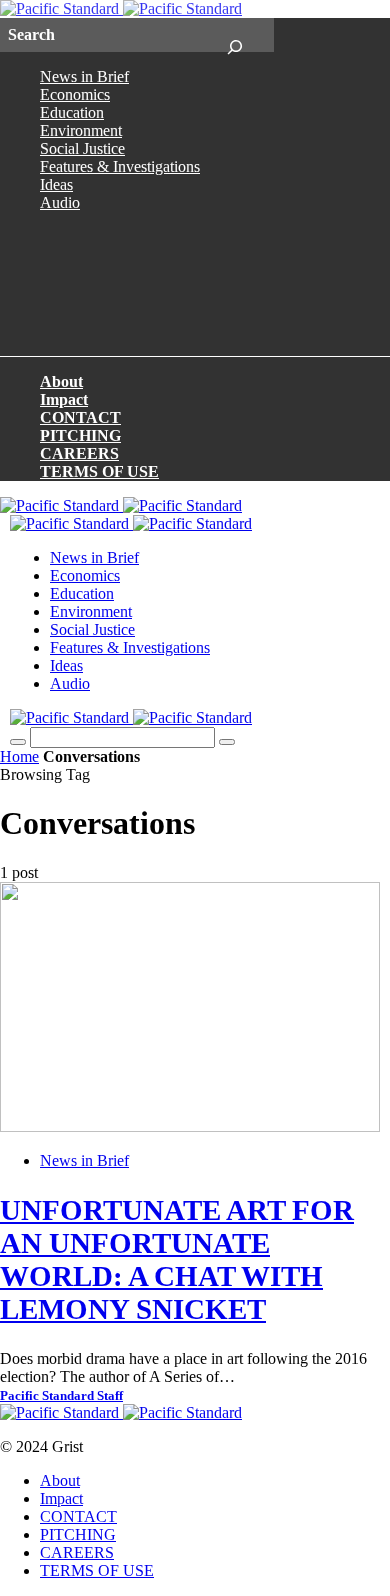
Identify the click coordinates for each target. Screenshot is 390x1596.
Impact (64, 399)
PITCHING (80, 435)
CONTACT (80, 417)
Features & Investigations (120, 166)
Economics (75, 94)
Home (19, 756)
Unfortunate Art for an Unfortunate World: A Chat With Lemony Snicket (177, 1259)
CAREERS (79, 453)
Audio (60, 202)
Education (72, 112)
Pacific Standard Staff (61, 1396)
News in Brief (84, 76)
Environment (81, 130)
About (61, 381)
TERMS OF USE (99, 471)
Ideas (56, 184)
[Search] (234, 35)
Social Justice (82, 148)
